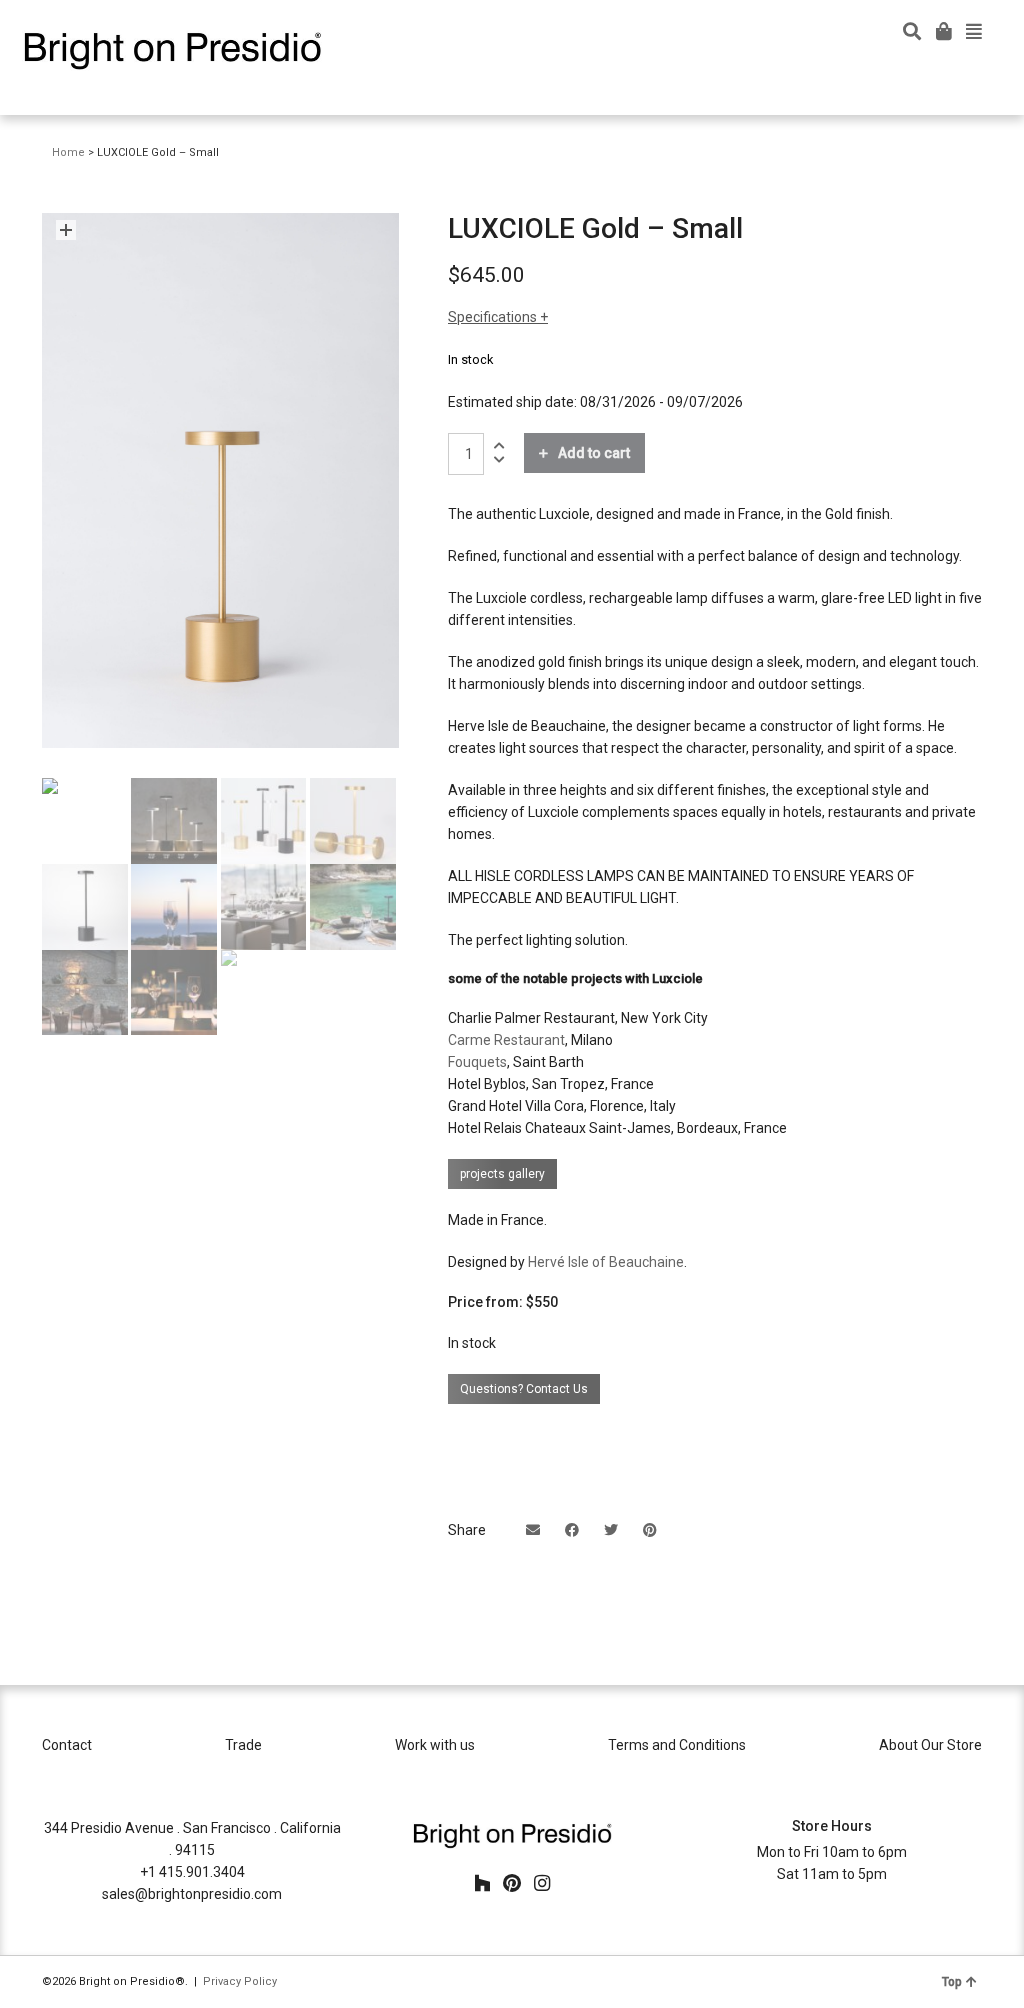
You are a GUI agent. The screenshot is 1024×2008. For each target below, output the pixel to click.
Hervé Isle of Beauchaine (606, 1262)
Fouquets (477, 1062)
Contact (67, 1745)
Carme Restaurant (506, 1040)
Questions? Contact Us (524, 1389)
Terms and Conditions (677, 1745)
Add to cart (594, 453)
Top (952, 1982)
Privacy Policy (240, 1981)
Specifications (494, 317)
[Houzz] (482, 1883)
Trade (243, 1745)
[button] (66, 230)
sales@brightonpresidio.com (192, 1894)
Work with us (435, 1745)
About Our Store (930, 1745)
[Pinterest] (512, 1883)
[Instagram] (542, 1883)
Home (68, 152)
